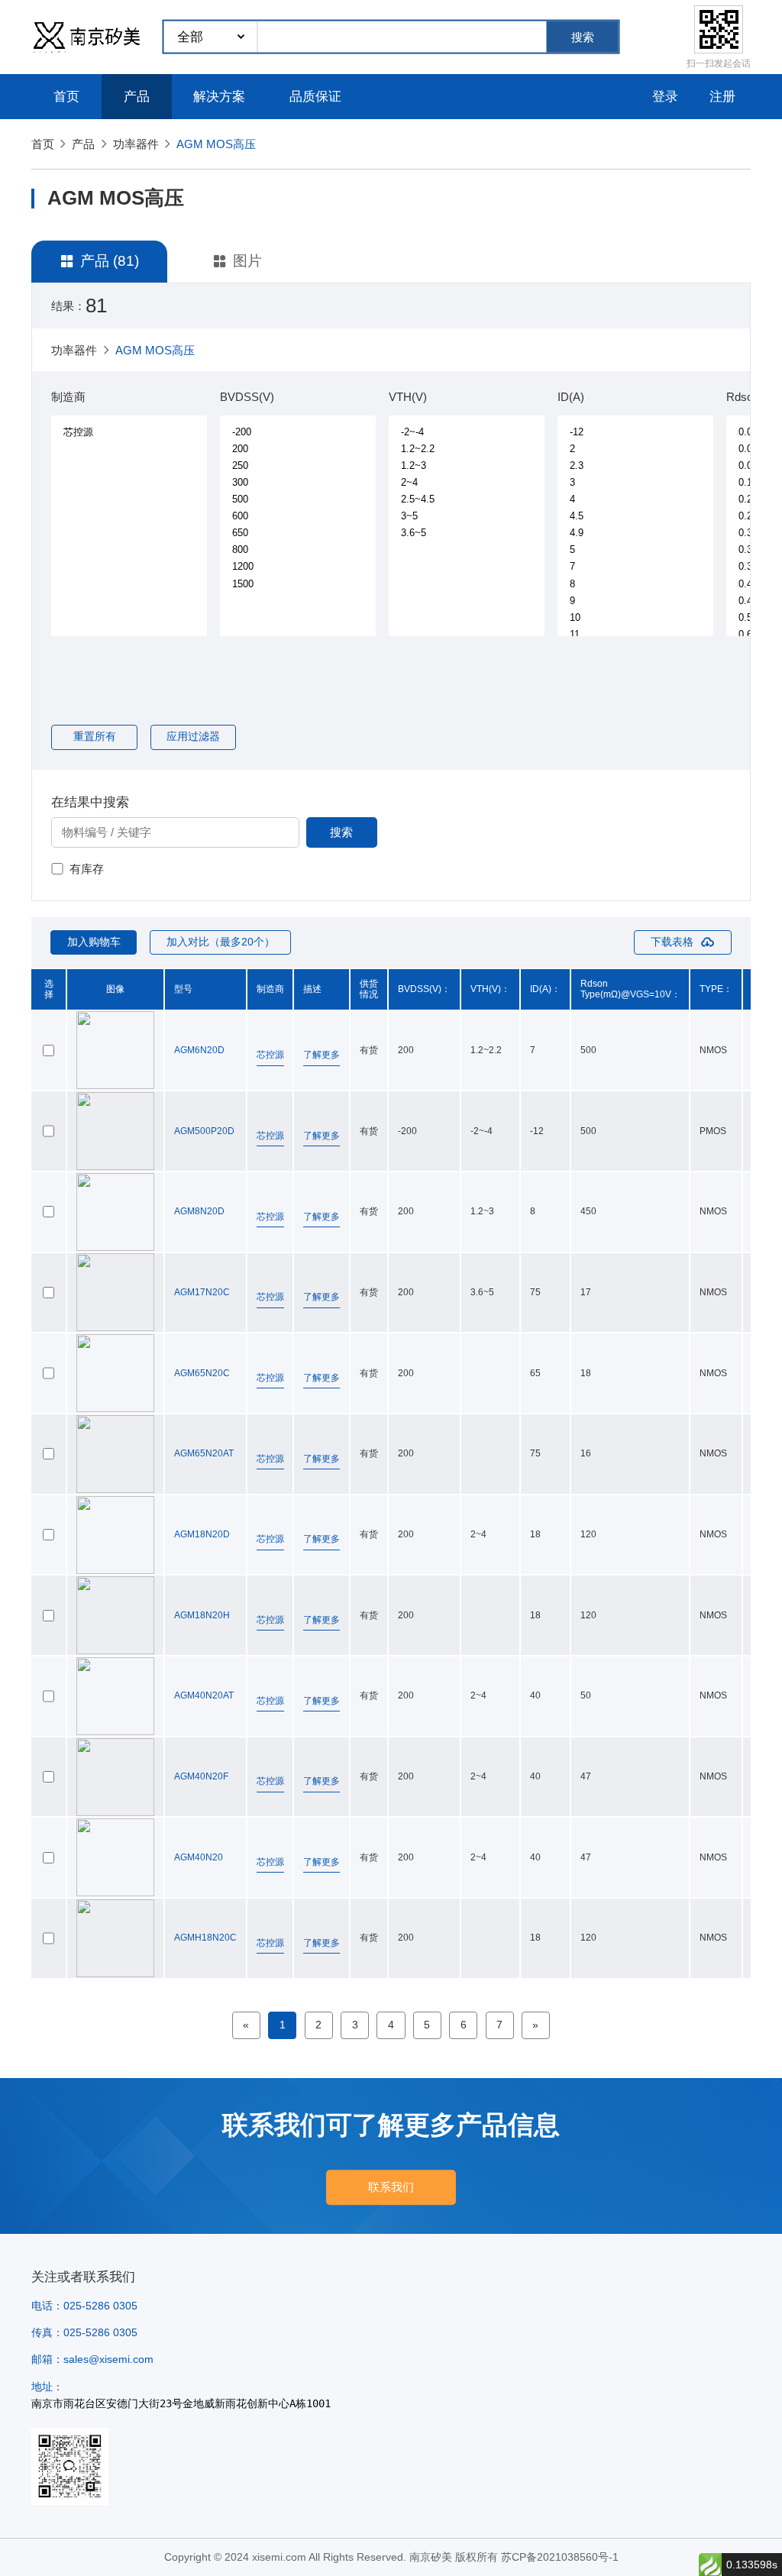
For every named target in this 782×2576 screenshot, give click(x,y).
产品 (137, 97)
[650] (299, 533)
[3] (636, 483)
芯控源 (270, 1055)
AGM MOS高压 (216, 144)
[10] (636, 617)
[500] (299, 499)
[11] (636, 634)
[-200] (299, 431)
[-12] (636, 431)
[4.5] (636, 516)
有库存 (87, 869)
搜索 (583, 37)
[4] (636, 499)
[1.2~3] (467, 466)
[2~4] (467, 483)
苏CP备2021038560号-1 (560, 2557)
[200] (299, 449)
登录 (665, 97)
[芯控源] (130, 432)
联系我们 (391, 2187)
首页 (66, 97)
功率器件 (136, 144)
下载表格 (672, 942)
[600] (299, 516)
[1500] (299, 583)
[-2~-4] (467, 431)
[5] (636, 550)
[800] (299, 550)
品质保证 (315, 97)
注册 (722, 97)
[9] (636, 600)
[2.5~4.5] (467, 499)
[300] (299, 483)
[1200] (299, 567)
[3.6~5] (467, 533)
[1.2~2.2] (467, 449)
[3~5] (467, 516)
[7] (636, 567)
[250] (299, 466)
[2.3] (636, 466)
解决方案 (219, 97)
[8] (636, 583)
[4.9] (636, 533)
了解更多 (322, 1055)
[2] (636, 449)
